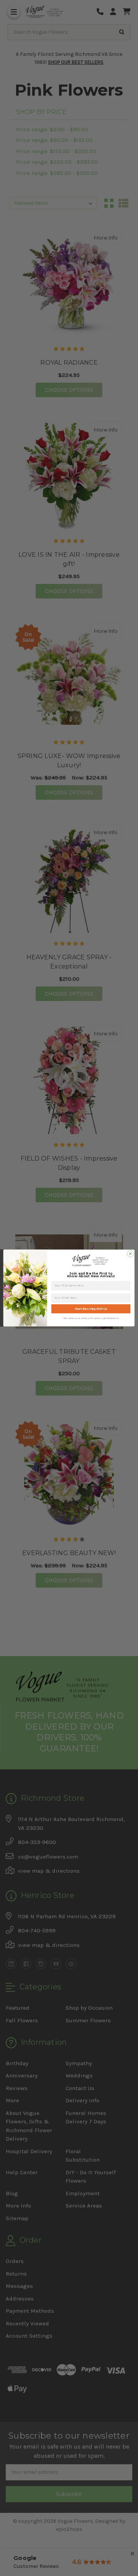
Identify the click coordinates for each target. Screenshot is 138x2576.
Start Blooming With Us (91, 1309)
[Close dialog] (130, 1254)
